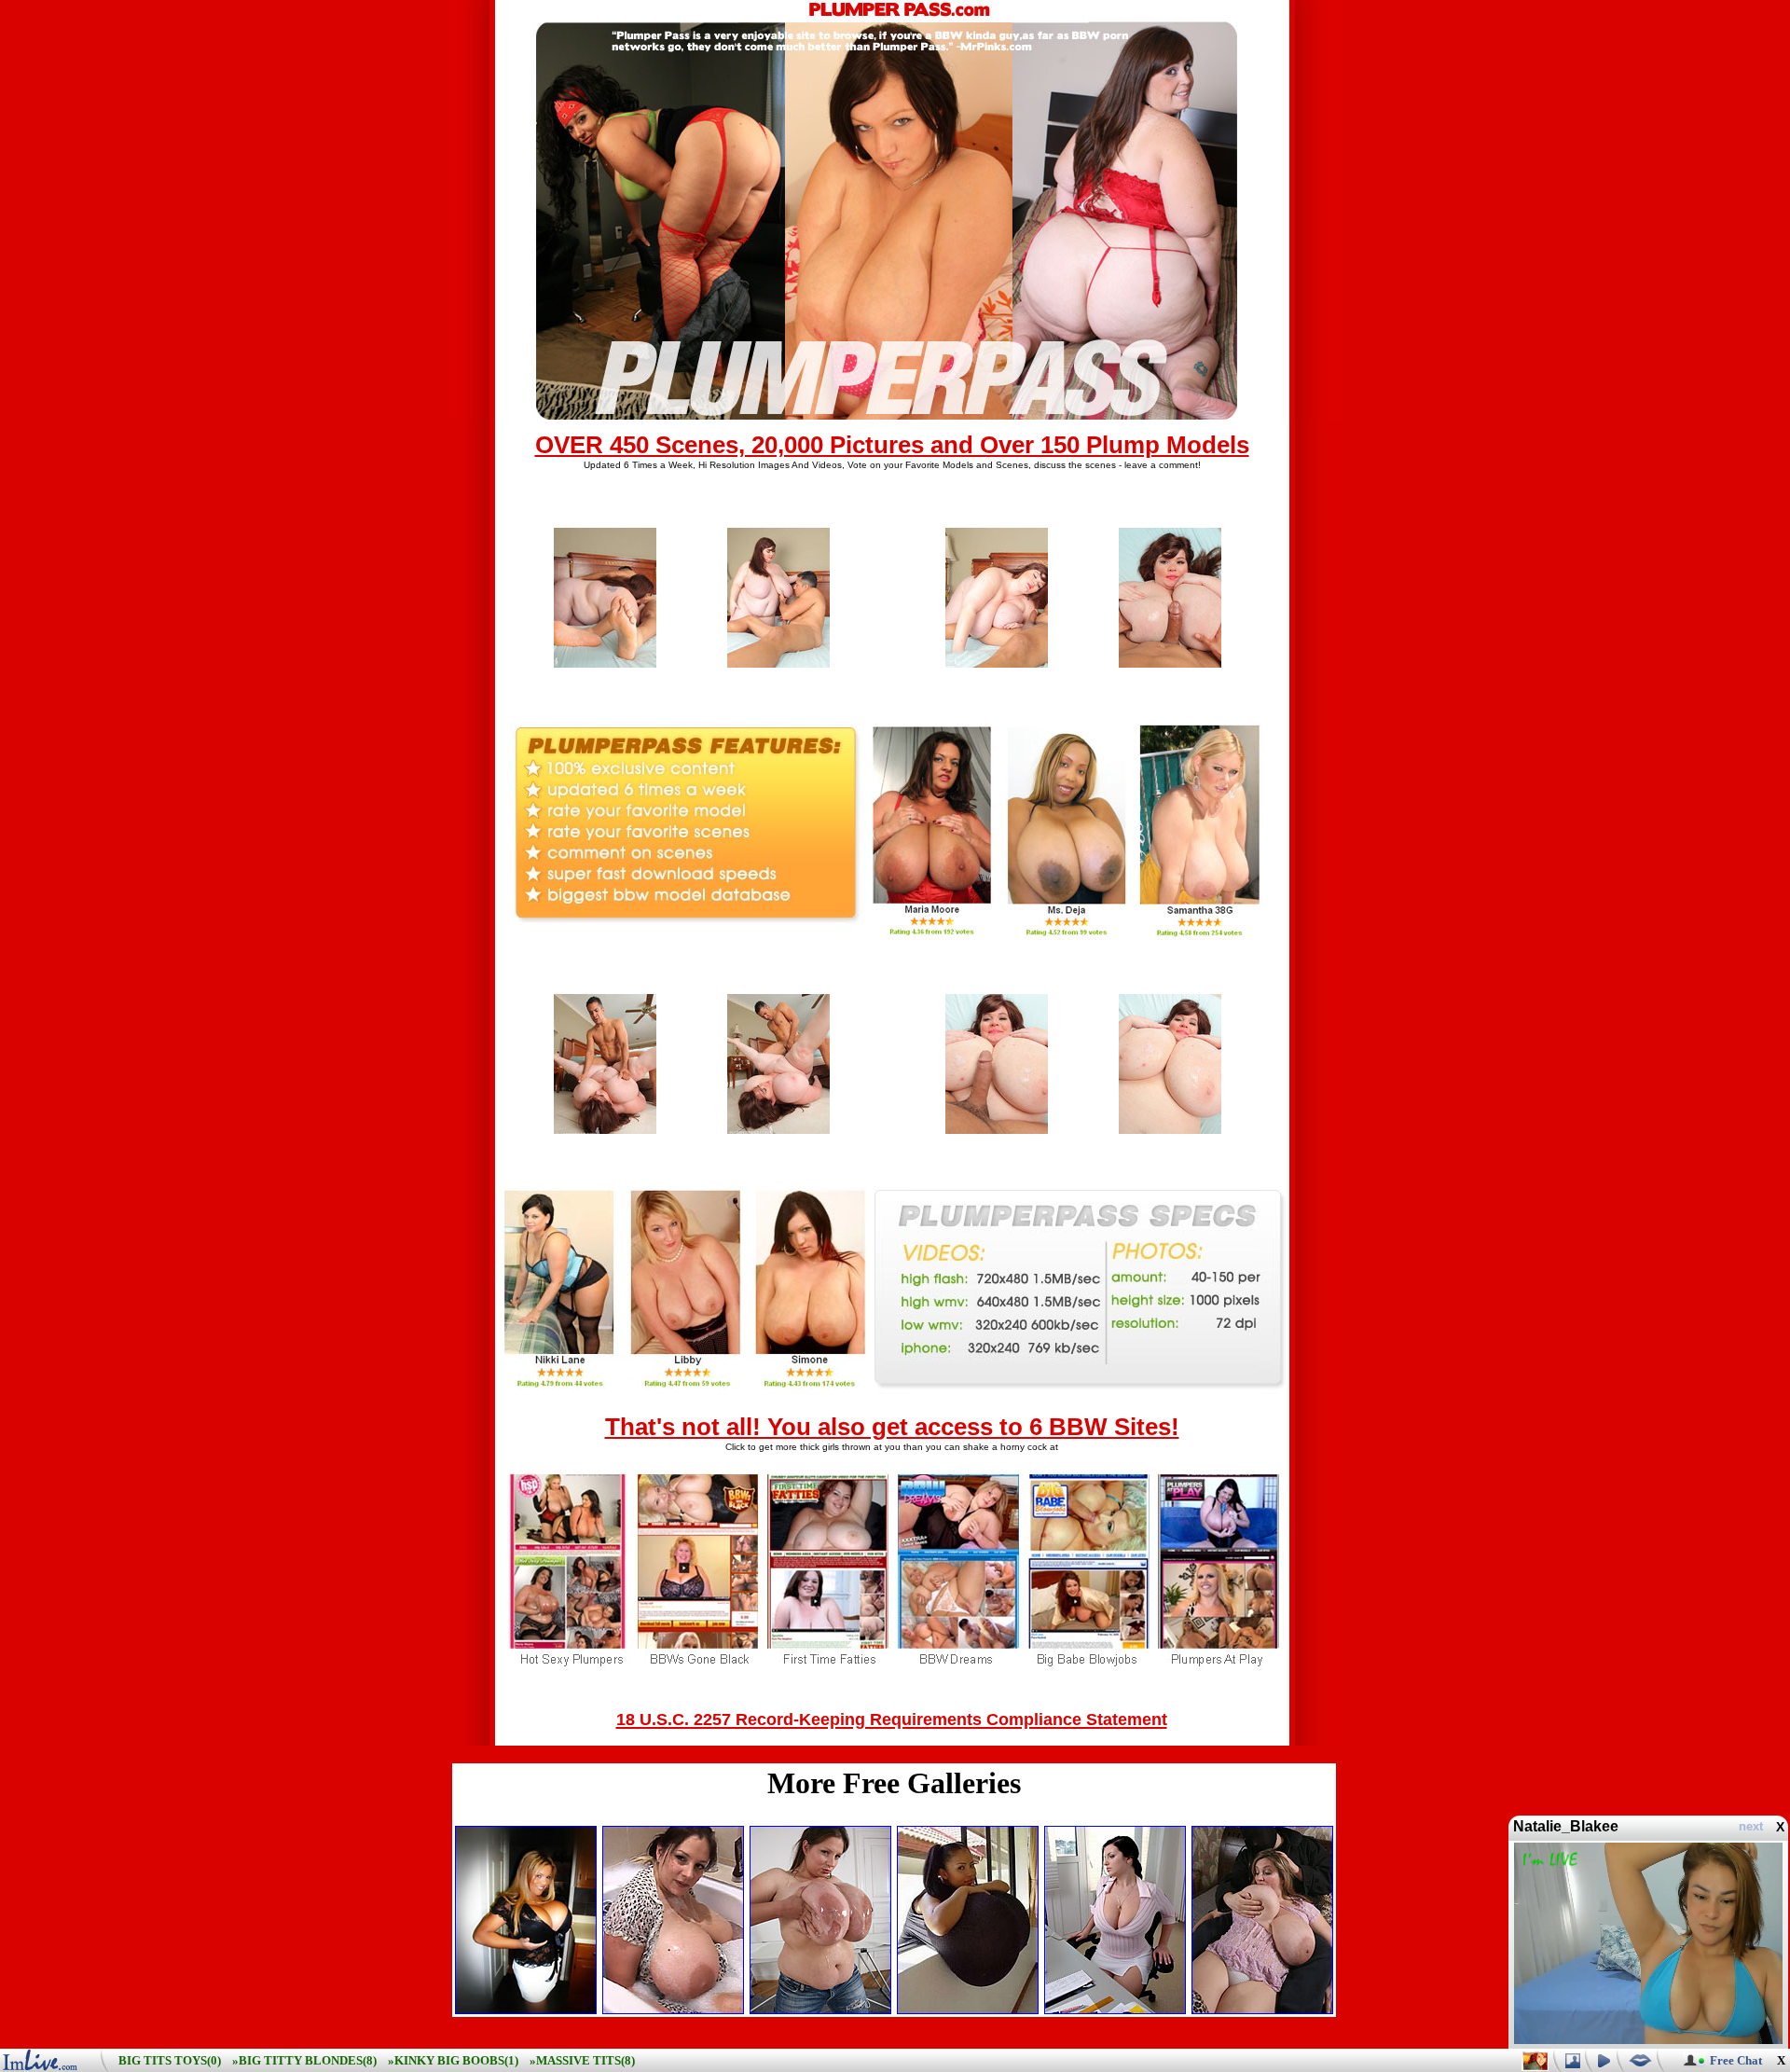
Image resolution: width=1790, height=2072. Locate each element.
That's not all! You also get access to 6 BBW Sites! (892, 1427)
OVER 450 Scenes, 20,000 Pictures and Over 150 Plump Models (892, 445)
